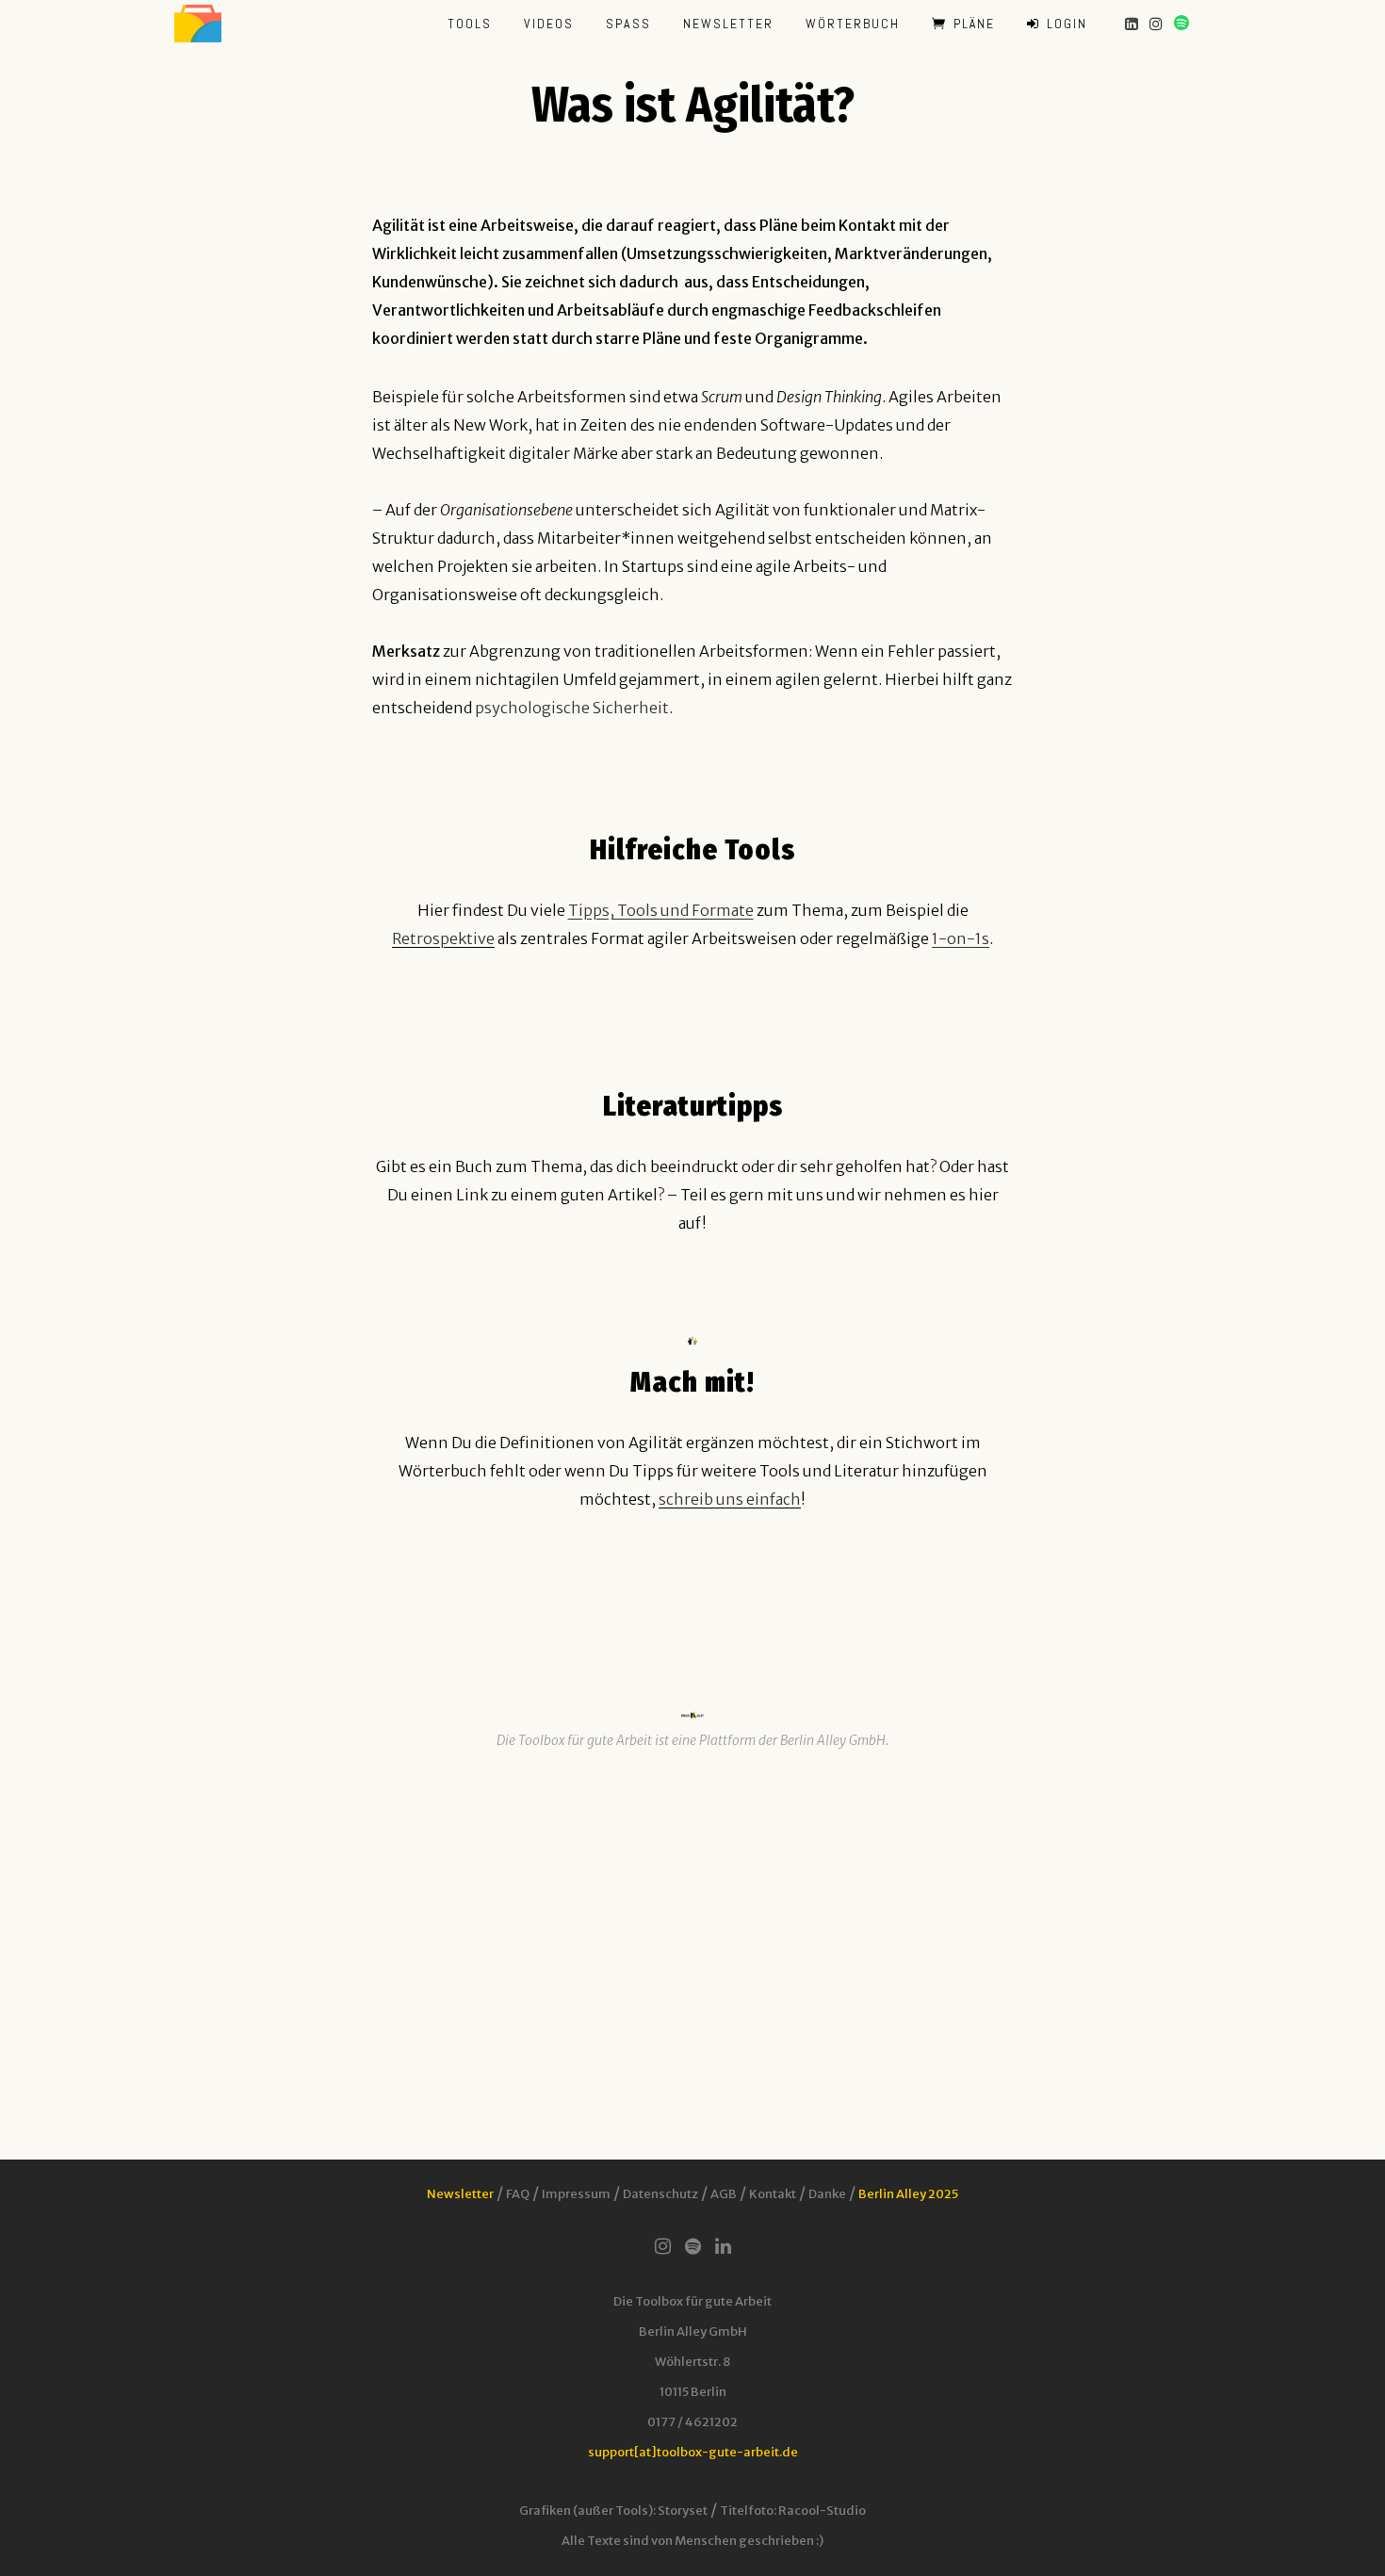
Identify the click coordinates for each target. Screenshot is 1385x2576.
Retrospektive (443, 938)
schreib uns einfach (730, 1499)
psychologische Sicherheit (572, 708)
